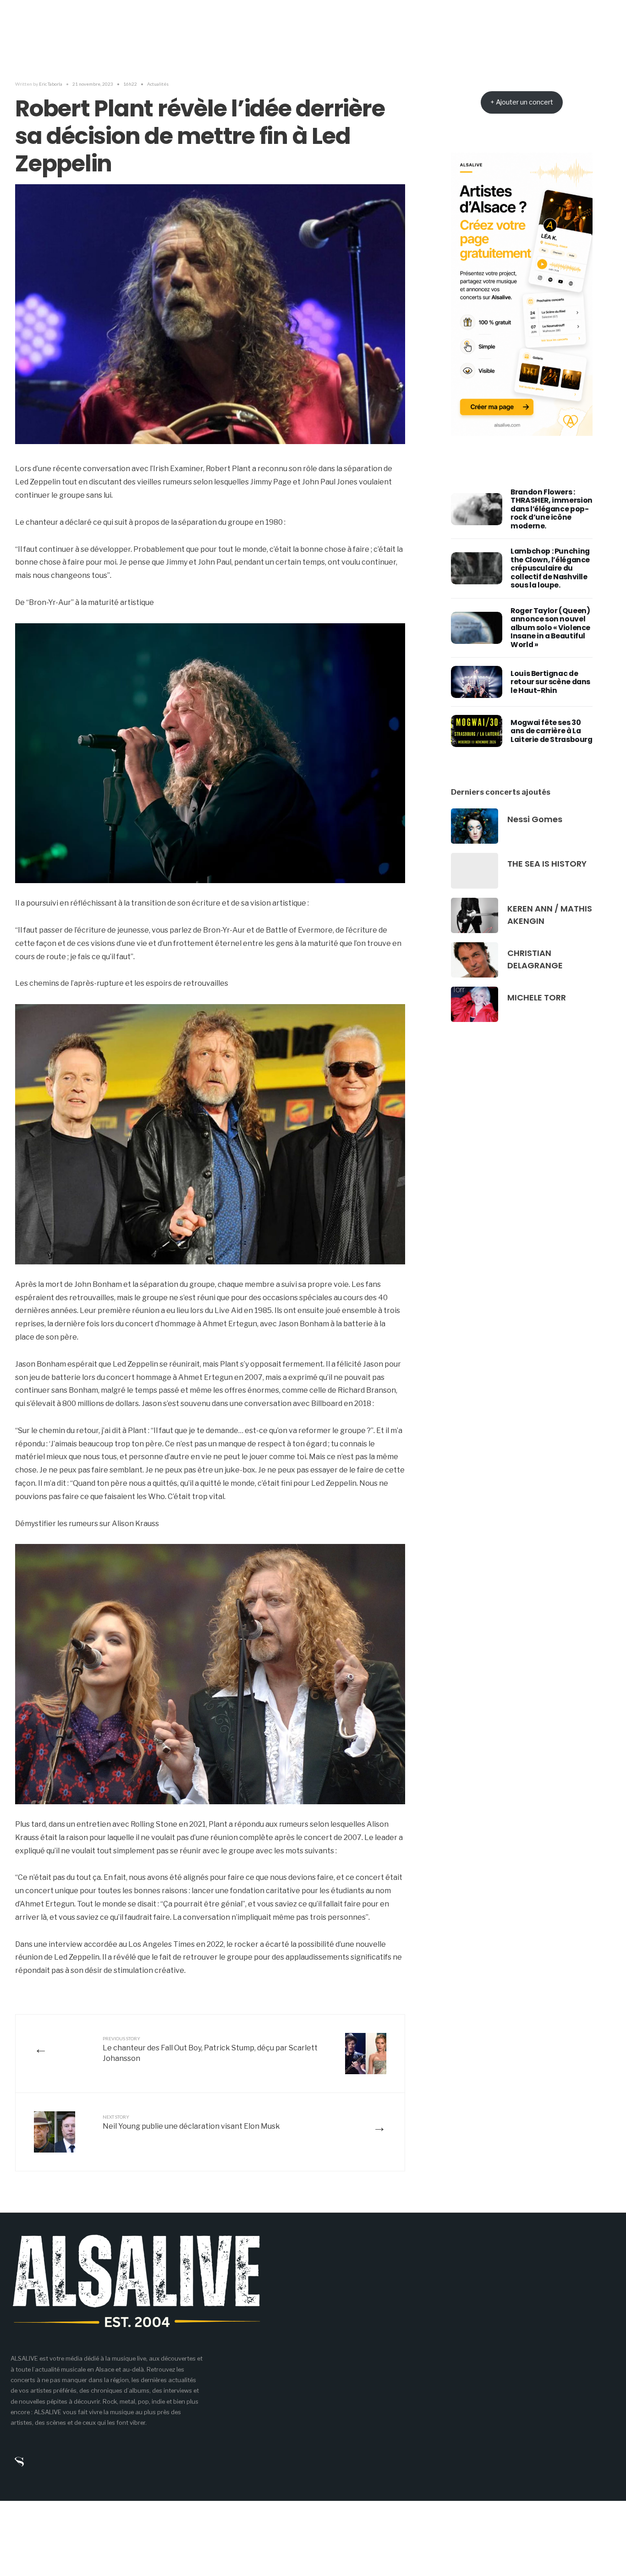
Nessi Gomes (535, 819)
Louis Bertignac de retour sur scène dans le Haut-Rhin (550, 682)
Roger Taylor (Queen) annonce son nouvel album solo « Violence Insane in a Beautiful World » (550, 628)
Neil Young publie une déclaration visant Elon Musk (191, 2122)
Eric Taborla (51, 84)
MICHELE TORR (537, 997)
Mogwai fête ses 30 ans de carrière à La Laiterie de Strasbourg (551, 731)
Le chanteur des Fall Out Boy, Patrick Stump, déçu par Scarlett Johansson (210, 2049)
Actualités (158, 84)
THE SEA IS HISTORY (547, 864)
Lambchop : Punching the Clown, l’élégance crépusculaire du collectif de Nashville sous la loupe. (550, 568)
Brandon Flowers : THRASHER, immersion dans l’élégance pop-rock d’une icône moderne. (552, 509)
